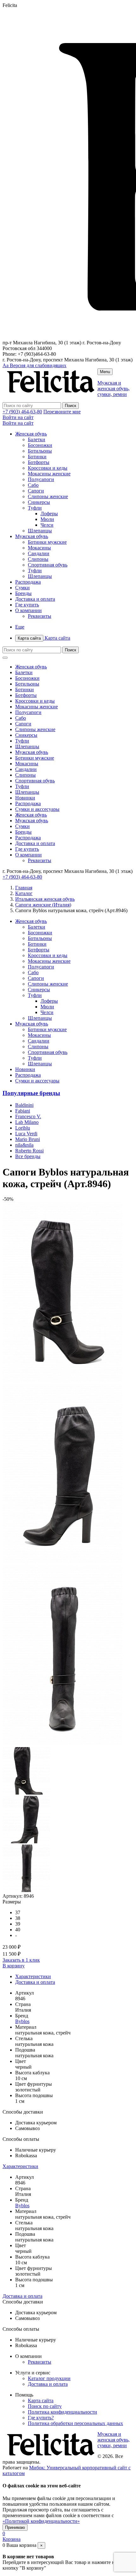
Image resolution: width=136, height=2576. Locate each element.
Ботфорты (39, 462)
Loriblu (23, 1128)
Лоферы (49, 514)
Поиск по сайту (45, 2406)
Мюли (47, 519)
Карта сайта (44, 638)
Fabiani (23, 1111)
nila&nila (24, 1145)
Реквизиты (40, 616)
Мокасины (39, 548)
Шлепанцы (40, 531)
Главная (24, 888)
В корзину (14, 1966)
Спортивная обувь (48, 565)
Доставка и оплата (35, 599)
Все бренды (28, 1156)
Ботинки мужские (47, 542)
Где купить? (41, 2418)
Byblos (22, 2021)
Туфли (35, 508)
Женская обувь (31, 434)
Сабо (33, 485)
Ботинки (37, 457)
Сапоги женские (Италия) (43, 905)
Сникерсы (39, 502)
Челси (47, 525)
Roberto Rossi (29, 1151)
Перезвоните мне (62, 412)
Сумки (22, 588)
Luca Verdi (26, 1134)
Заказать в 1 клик (21, 1960)
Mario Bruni (28, 1139)
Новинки (25, 798)
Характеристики (33, 1976)
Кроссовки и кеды (48, 468)
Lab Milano (27, 1122)
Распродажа (28, 582)
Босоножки (40, 445)
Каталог (24, 893)
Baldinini (24, 1105)
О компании (28, 610)
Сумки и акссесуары (37, 809)
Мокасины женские (49, 474)
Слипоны (38, 559)
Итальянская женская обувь (45, 899)
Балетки (37, 439)
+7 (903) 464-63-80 (22, 412)
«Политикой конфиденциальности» (41, 2521)
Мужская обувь (32, 536)
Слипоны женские (48, 496)
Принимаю (15, 2527)
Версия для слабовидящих (34, 365)
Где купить (27, 605)
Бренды (23, 593)
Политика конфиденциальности (62, 2412)
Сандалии (39, 553)
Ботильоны (40, 451)
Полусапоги (41, 479)
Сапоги (36, 491)
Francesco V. (28, 1116)
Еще (20, 627)
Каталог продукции (49, 2378)
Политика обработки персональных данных (75, 2423)
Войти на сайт (18, 417)
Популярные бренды (31, 1093)
